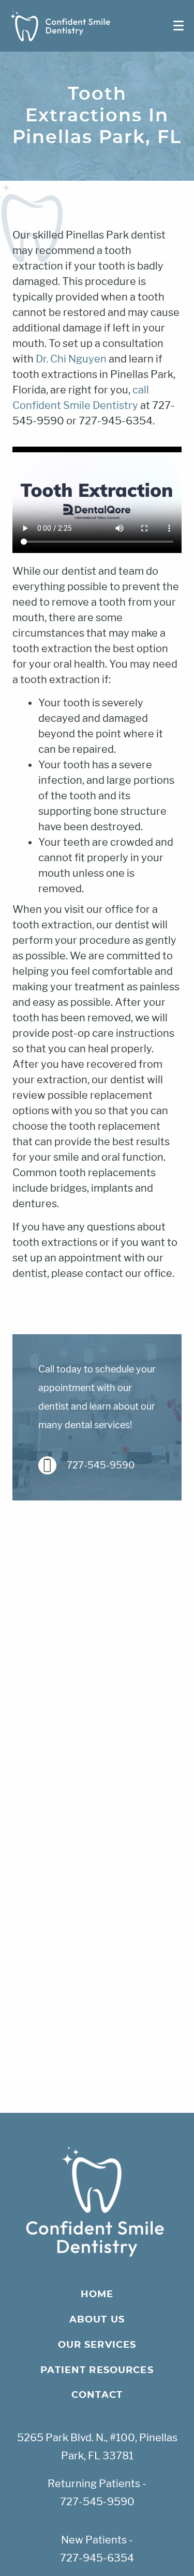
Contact (97, 2395)
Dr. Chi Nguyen (71, 359)
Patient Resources (97, 2370)
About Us (97, 2320)
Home (97, 2295)
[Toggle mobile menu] (178, 26)
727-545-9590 (101, 1465)
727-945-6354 (97, 2558)
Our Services (97, 2345)
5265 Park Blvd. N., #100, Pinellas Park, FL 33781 (97, 2447)
